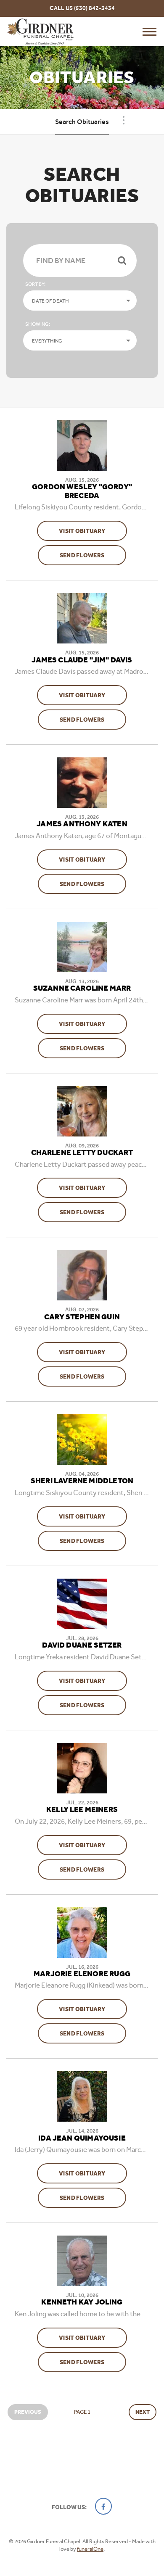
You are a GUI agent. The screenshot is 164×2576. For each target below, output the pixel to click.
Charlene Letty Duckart (82, 1153)
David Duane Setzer (82, 1645)
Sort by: (35, 284)
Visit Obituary (93, 531)
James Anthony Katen (82, 824)
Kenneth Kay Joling (82, 2302)
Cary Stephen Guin (82, 1317)
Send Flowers (93, 555)
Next (143, 2412)
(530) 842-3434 (94, 8)
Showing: (38, 324)
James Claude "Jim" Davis (82, 660)
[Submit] (122, 261)
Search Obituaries (82, 122)
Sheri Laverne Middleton (82, 1481)
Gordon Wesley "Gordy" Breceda (82, 492)
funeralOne (90, 2549)
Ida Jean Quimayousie (82, 2138)
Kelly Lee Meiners (82, 1810)
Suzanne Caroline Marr (82, 989)
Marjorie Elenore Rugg (82, 1974)
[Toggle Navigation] (124, 120)
